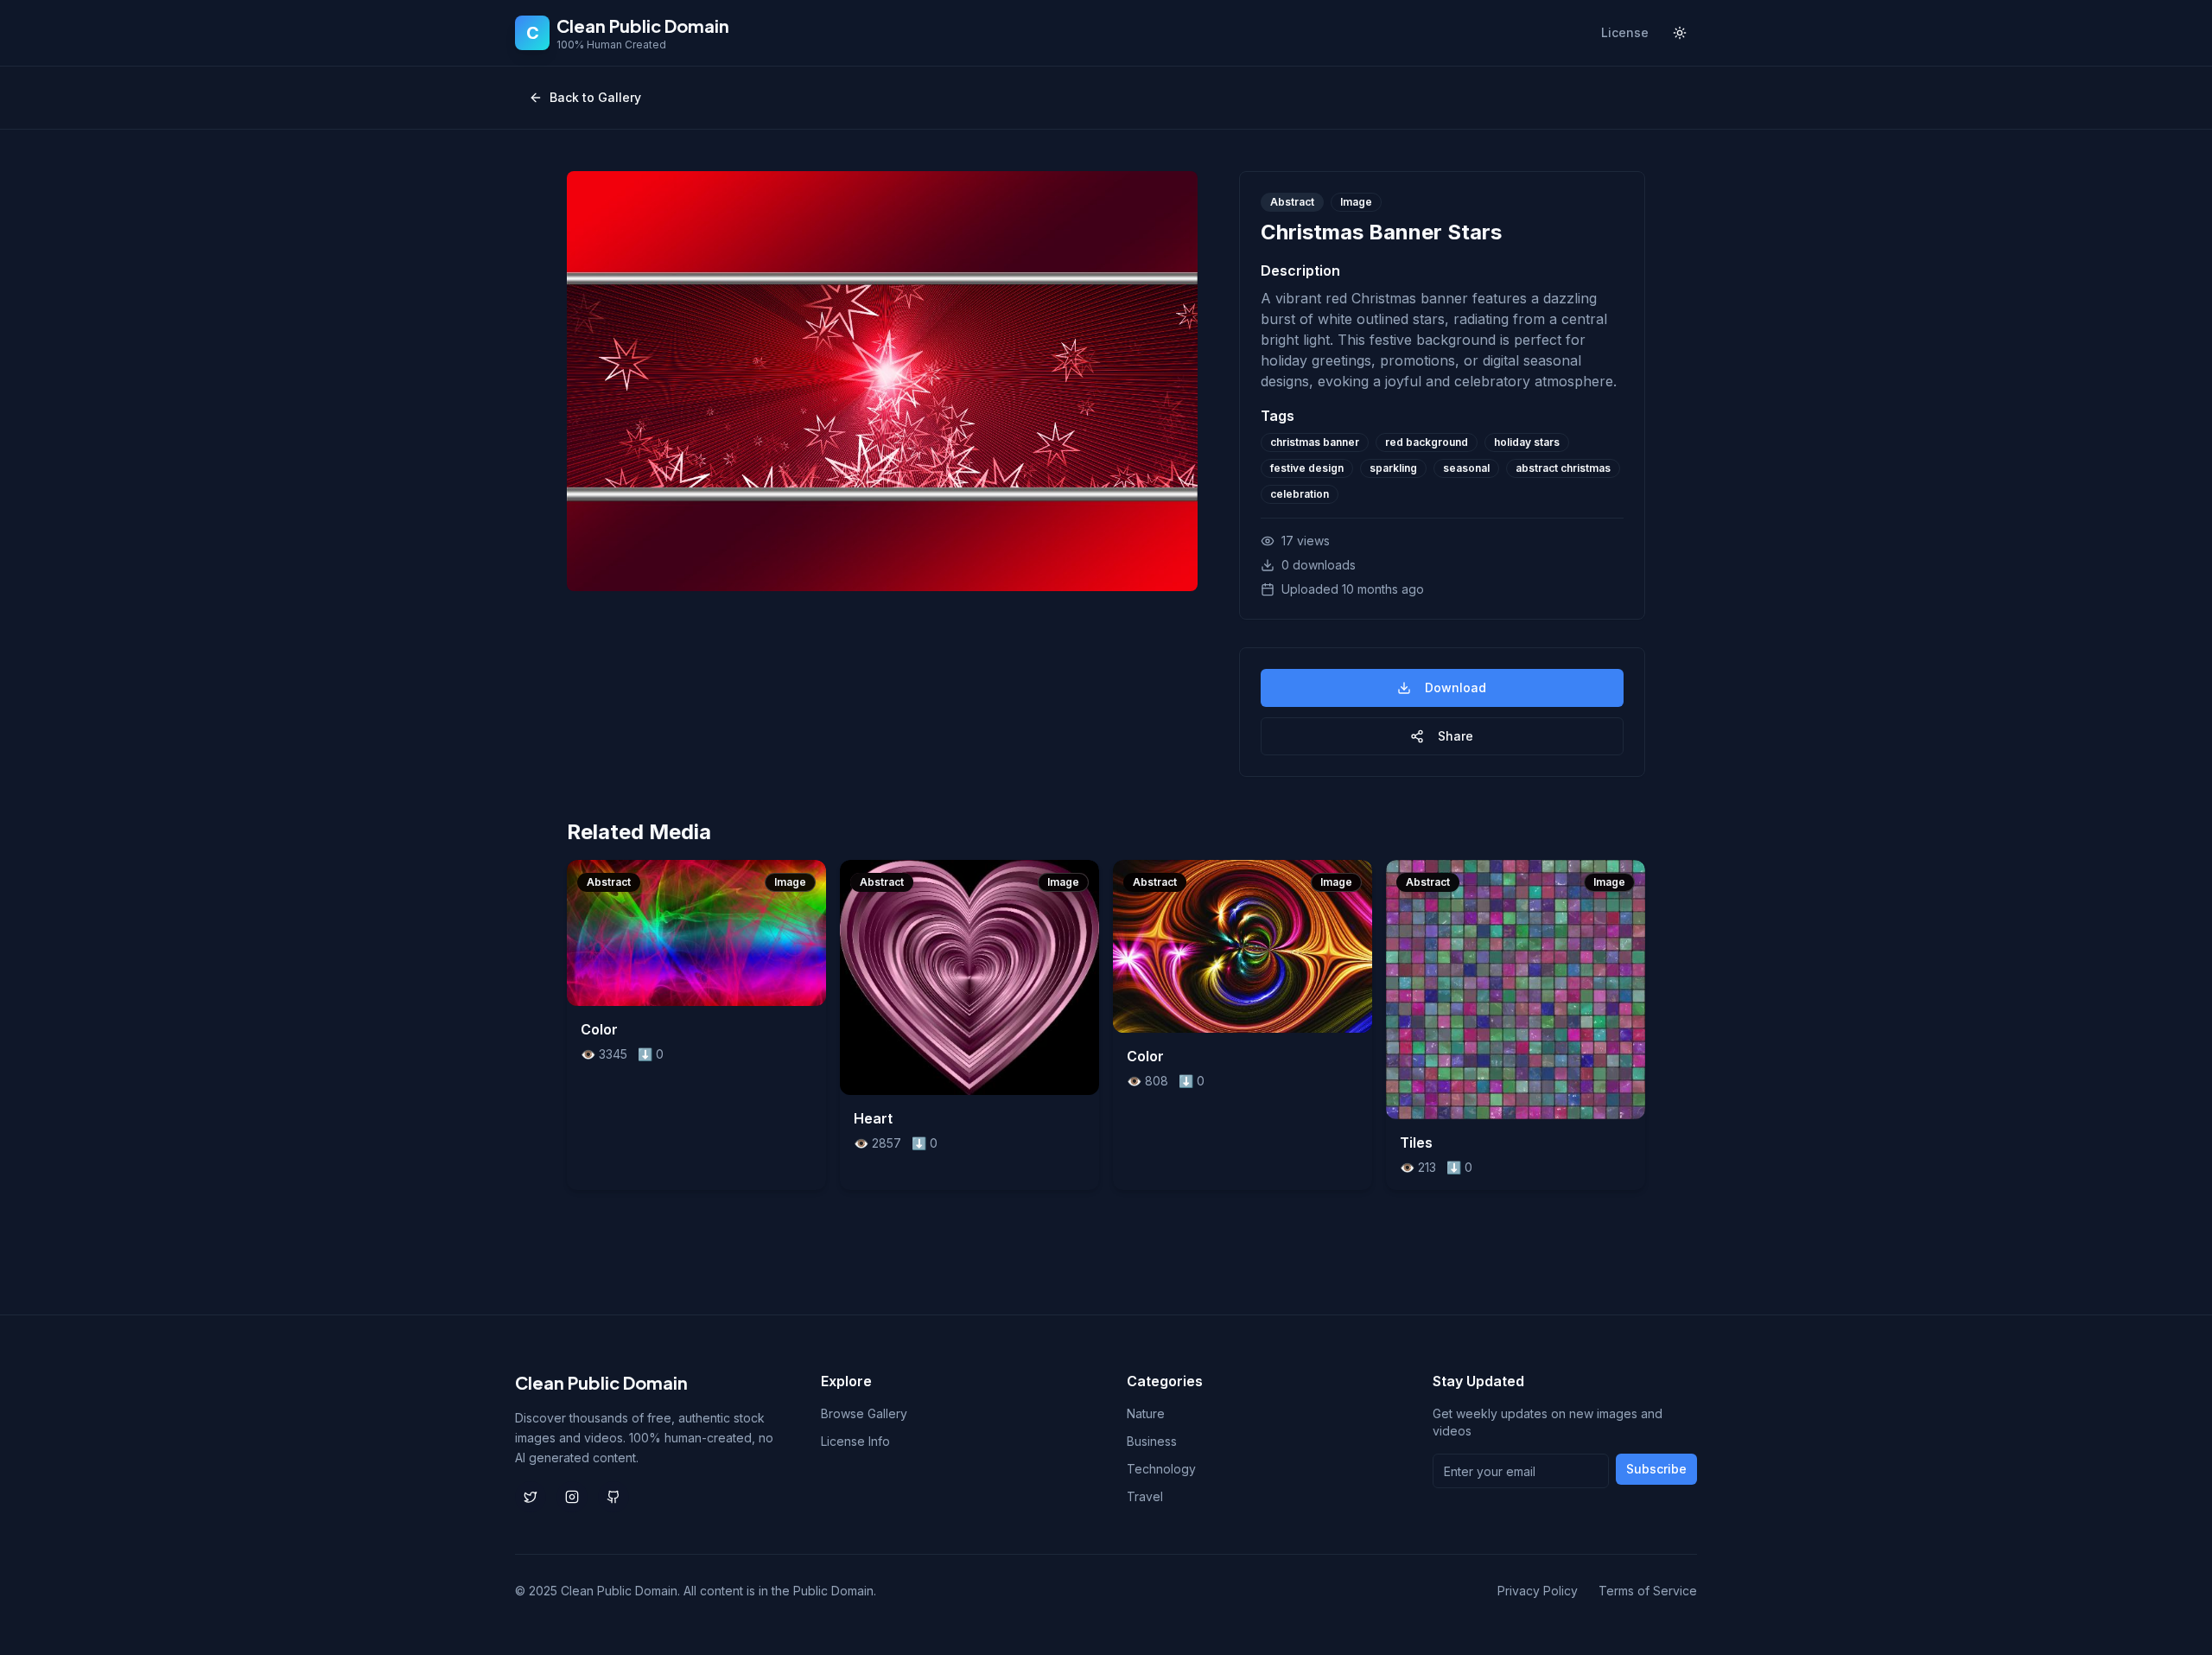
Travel (1145, 1496)
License (1625, 32)
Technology (1161, 1469)
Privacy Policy (1538, 1591)
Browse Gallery (864, 1413)
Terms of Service (1648, 1591)
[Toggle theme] (1680, 33)
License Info (855, 1441)
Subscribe (1656, 1469)
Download (1456, 687)
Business (1152, 1441)
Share (1456, 736)
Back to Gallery (595, 97)
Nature (1146, 1413)
